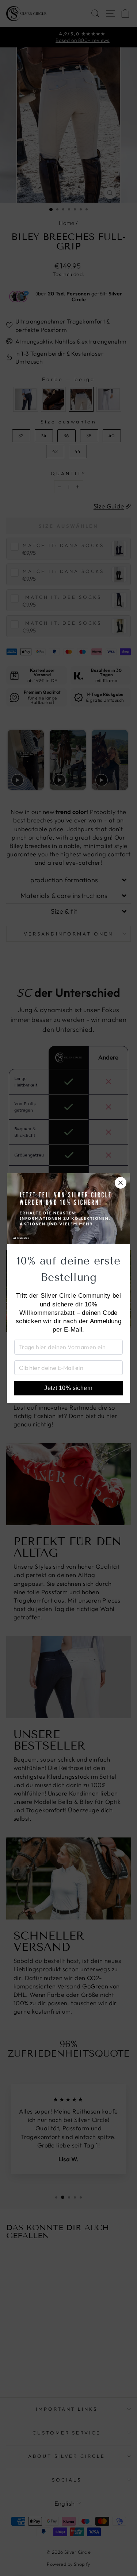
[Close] (121, 1183)
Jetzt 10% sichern (68, 1388)
